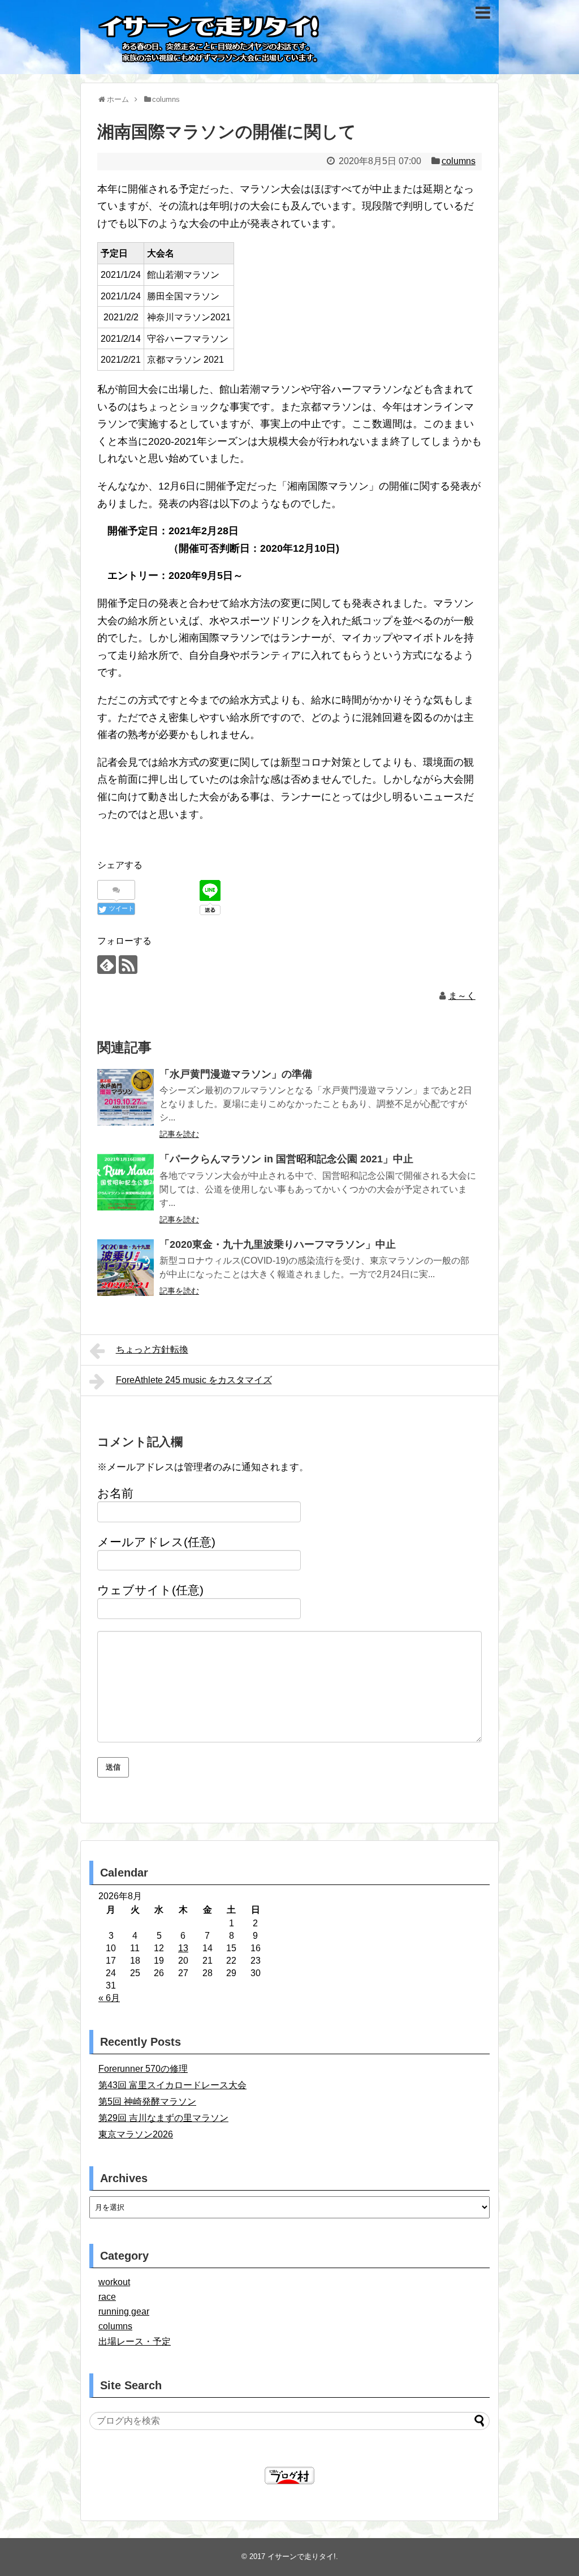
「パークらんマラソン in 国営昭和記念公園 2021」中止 (286, 1159)
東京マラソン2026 (136, 2134)
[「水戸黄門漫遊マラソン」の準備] (126, 1097)
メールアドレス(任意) (156, 1542)
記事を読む (179, 1134)
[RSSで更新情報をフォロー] (128, 965)
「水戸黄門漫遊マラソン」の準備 (236, 1074)
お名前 (115, 1493)
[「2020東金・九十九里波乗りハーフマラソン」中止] (126, 1268)
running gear (124, 2311)
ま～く (462, 996)
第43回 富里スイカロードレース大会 (172, 2085)
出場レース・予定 (135, 2341)
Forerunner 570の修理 (143, 2069)
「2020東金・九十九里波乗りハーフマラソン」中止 (278, 1244)
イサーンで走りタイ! (302, 2556)
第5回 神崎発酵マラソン (147, 2101)
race (107, 2297)
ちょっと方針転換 (152, 1349)
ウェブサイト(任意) (150, 1590)
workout (114, 2282)
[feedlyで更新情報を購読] (107, 965)
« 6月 (109, 1998)
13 (183, 1948)
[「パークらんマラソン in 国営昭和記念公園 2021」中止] (126, 1182)
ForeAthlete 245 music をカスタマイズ (194, 1380)
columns (459, 161)
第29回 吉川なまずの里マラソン (163, 2118)
